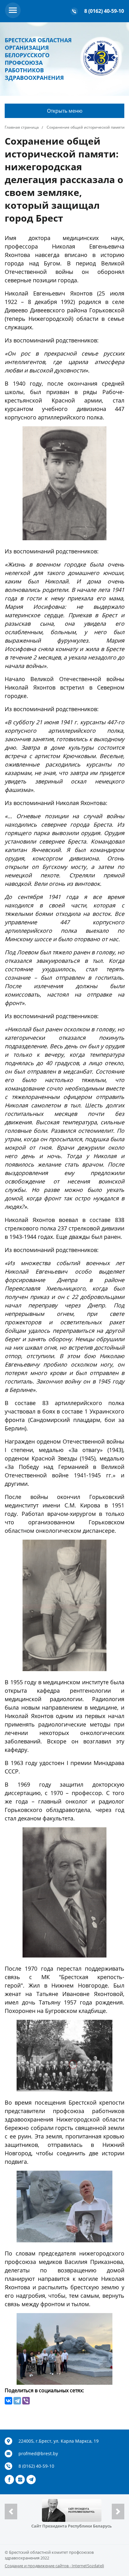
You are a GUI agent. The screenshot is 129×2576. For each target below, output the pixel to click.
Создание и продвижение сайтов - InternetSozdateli (54, 2566)
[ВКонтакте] (8, 2401)
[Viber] (26, 2401)
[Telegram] (17, 2401)
